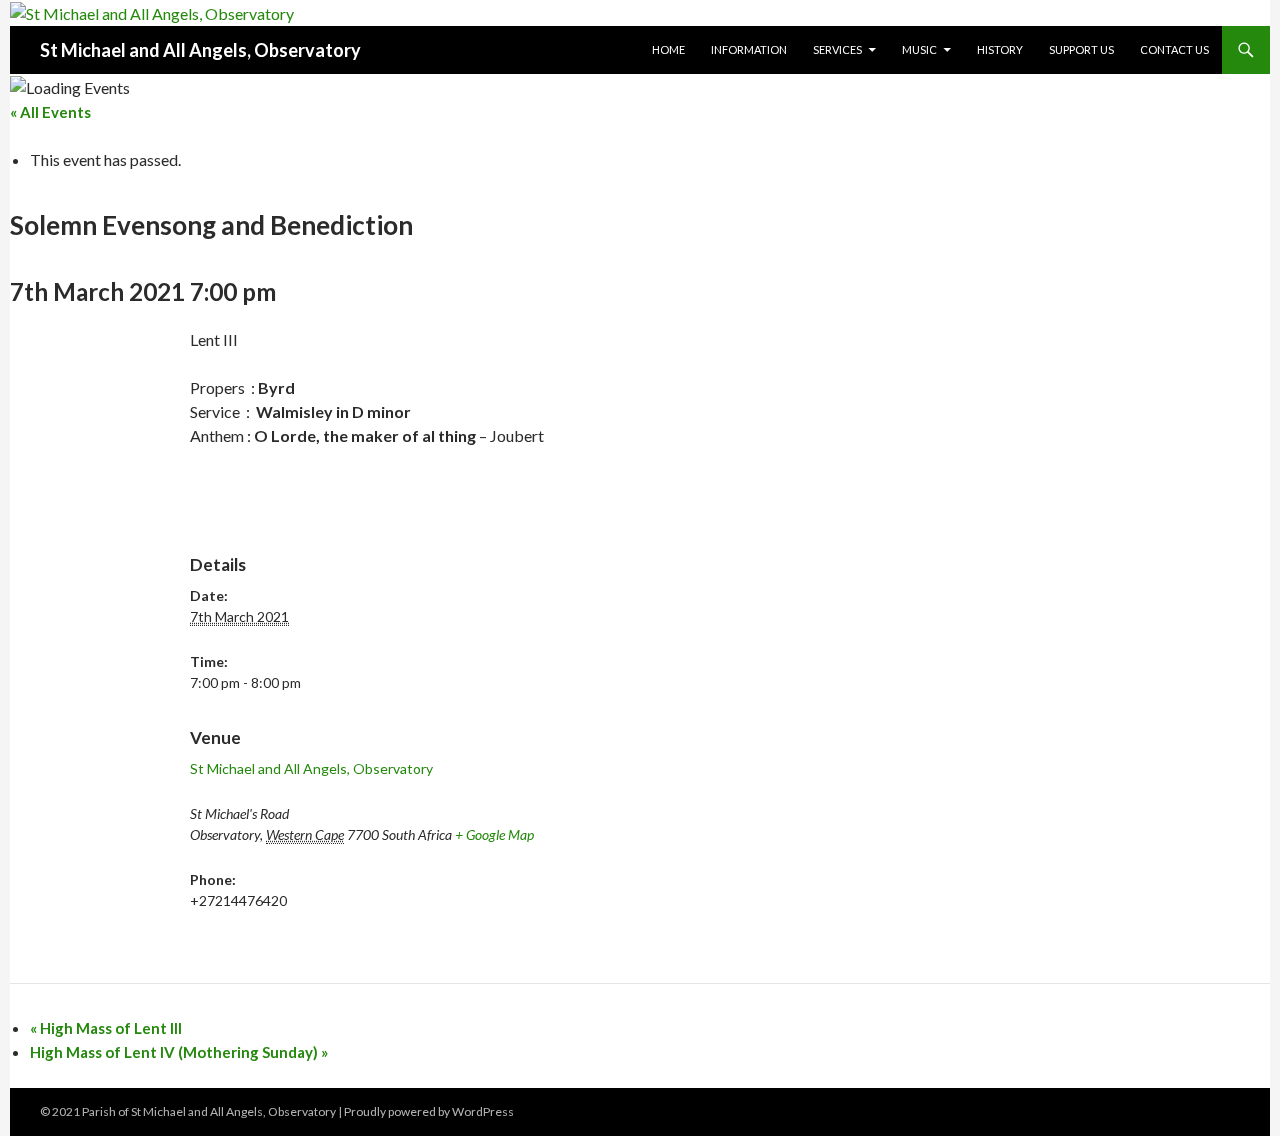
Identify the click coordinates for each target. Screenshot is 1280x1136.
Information (749, 49)
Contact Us (1174, 49)
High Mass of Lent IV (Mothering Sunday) (179, 1052)
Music (919, 49)
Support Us (1081, 49)
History (1000, 49)
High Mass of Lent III (106, 1028)
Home (668, 49)
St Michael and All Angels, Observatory (200, 50)
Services (837, 49)
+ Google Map (494, 834)
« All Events (50, 112)
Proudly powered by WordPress (429, 1111)
